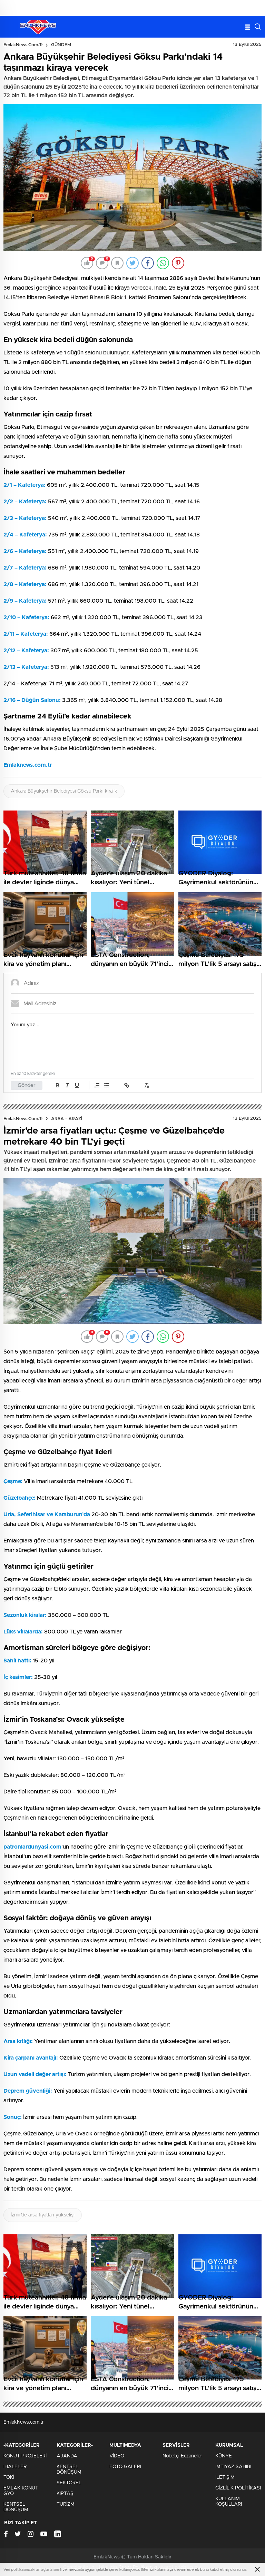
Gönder (27, 1085)
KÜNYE (224, 2456)
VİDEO (117, 2456)
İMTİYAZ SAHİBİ (233, 2467)
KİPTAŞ (65, 2494)
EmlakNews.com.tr (23, 45)
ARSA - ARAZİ (67, 1119)
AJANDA (67, 2456)
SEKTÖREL (69, 2483)
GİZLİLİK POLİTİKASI (238, 2488)
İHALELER (15, 2467)
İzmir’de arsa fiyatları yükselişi (43, 2215)
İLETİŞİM (225, 2477)
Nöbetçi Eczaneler (182, 2456)
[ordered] (97, 1085)
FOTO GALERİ (125, 2467)
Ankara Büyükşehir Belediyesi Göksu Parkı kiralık (64, 791)
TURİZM (66, 2504)
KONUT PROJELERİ (25, 2456)
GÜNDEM (61, 45)
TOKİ (9, 2477)
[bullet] (107, 1085)
